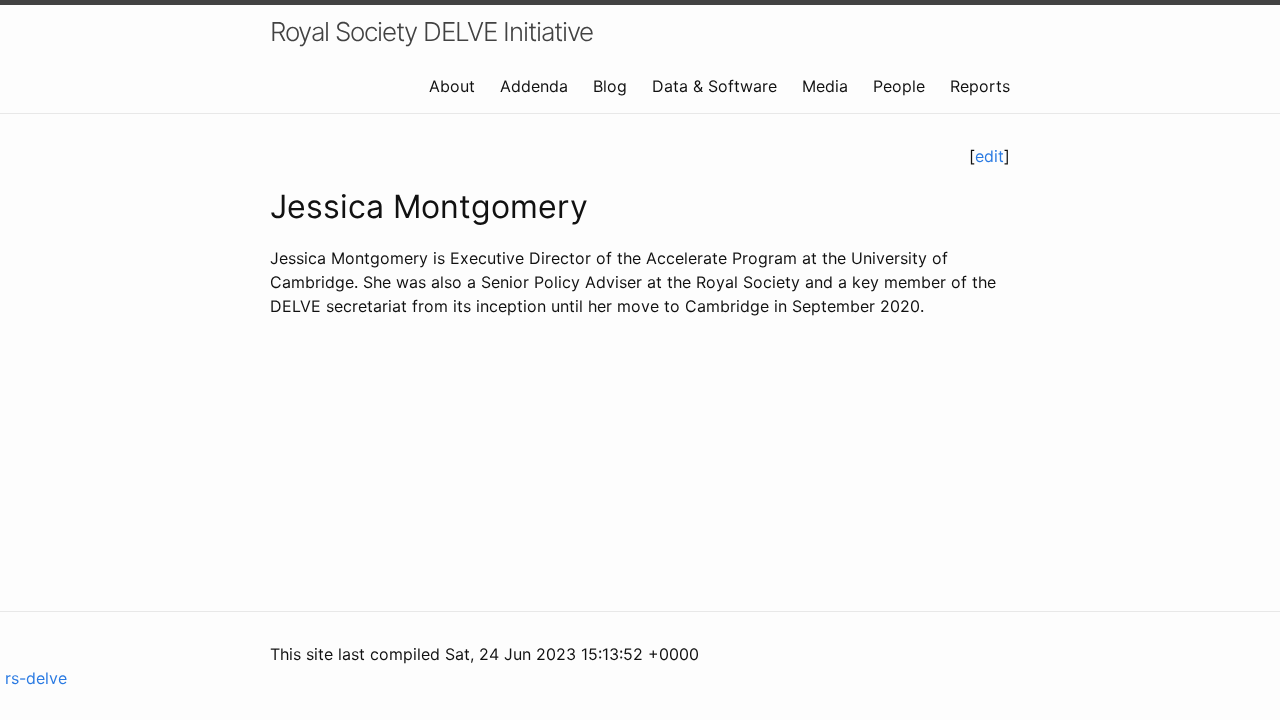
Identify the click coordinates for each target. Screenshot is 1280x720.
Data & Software (714, 86)
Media (825, 86)
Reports (980, 86)
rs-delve (33, 678)
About (452, 86)
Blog (610, 86)
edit (989, 156)
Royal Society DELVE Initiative (431, 31)
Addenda (534, 86)
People (899, 86)
